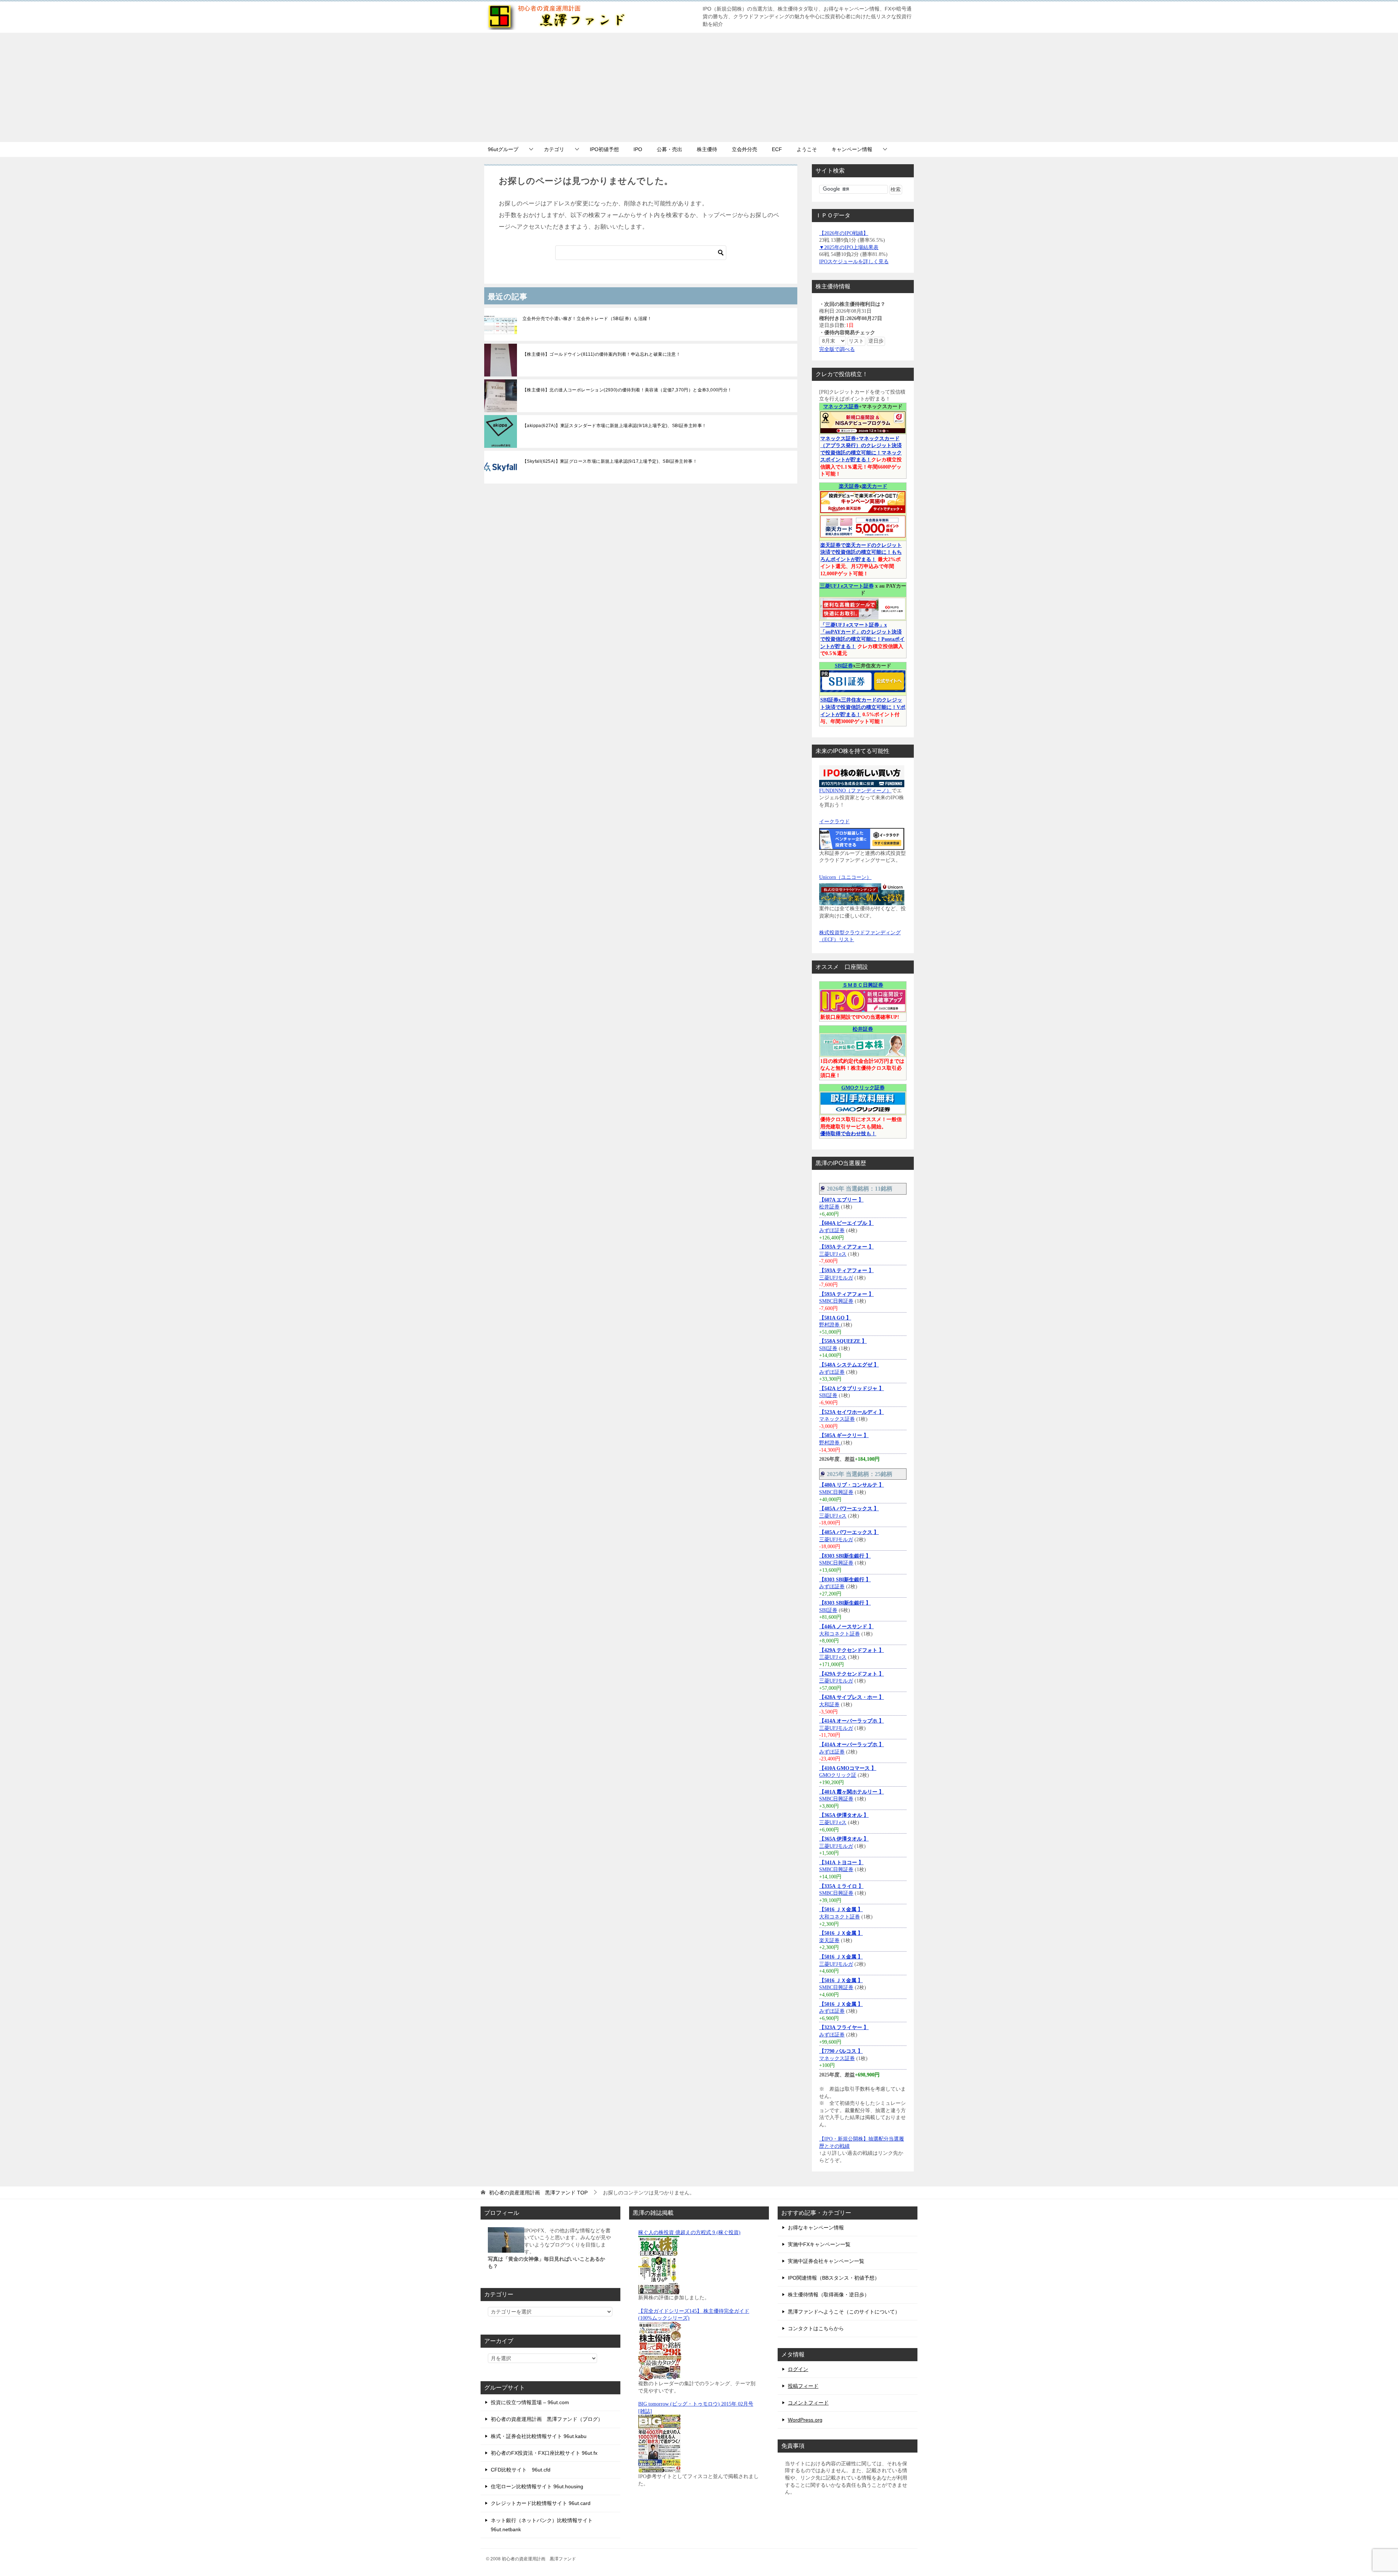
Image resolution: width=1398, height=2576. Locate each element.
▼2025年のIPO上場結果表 (849, 247)
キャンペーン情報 (852, 149)
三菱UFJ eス (833, 1254)
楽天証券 (849, 486)
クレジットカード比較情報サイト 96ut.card (541, 2503)
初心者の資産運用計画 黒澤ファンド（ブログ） (547, 2419)
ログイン (798, 2369)
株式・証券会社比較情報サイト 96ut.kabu (539, 2436)
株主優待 (707, 149)
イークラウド (834, 822)
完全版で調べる (837, 349)
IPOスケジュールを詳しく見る (854, 262)
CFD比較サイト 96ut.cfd (521, 2470)
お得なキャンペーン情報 (816, 2228)
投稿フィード (803, 2386)
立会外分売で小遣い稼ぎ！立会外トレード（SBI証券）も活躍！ (587, 319)
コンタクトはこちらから (816, 2328)
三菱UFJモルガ (836, 1278)
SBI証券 (844, 666)
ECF (777, 149)
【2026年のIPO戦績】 (844, 233)
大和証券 (829, 1705)
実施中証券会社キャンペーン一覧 (826, 2261)
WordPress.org (805, 2420)
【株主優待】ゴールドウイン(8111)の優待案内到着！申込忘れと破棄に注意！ (601, 354)
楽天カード (874, 486)
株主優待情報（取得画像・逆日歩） (829, 2295)
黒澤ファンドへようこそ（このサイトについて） (844, 2312)
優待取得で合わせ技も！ (848, 1134)
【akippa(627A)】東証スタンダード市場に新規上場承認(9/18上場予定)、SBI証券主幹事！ (614, 426)
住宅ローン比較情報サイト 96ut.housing (537, 2486)
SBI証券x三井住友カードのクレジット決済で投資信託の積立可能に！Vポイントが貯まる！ (863, 707)
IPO (638, 149)
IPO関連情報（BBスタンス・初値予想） (834, 2278)
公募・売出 (670, 149)
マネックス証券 (841, 407)
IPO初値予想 (604, 149)
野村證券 (830, 1325)
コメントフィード (808, 2403)
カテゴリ (554, 149)
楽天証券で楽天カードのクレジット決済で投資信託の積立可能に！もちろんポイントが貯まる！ (861, 552)
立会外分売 (745, 149)
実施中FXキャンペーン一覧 (819, 2244)
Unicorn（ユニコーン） (845, 877)
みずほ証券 (832, 1230)
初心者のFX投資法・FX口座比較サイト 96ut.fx (544, 2453)
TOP (538, 2193)
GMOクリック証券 (863, 1088)
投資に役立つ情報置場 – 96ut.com (530, 2402)
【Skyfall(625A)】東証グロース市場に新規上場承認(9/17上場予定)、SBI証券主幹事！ (610, 461)
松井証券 (863, 1029)
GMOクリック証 (838, 1775)
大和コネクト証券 (840, 1634)
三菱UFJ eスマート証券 (847, 586)
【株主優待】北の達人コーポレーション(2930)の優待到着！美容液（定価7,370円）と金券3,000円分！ (627, 390)
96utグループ (503, 149)
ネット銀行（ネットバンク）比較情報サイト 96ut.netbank (542, 2525)
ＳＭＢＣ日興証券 (863, 985)
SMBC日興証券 (836, 1301)
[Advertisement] (699, 87)
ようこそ (807, 149)
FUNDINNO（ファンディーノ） (855, 791)
